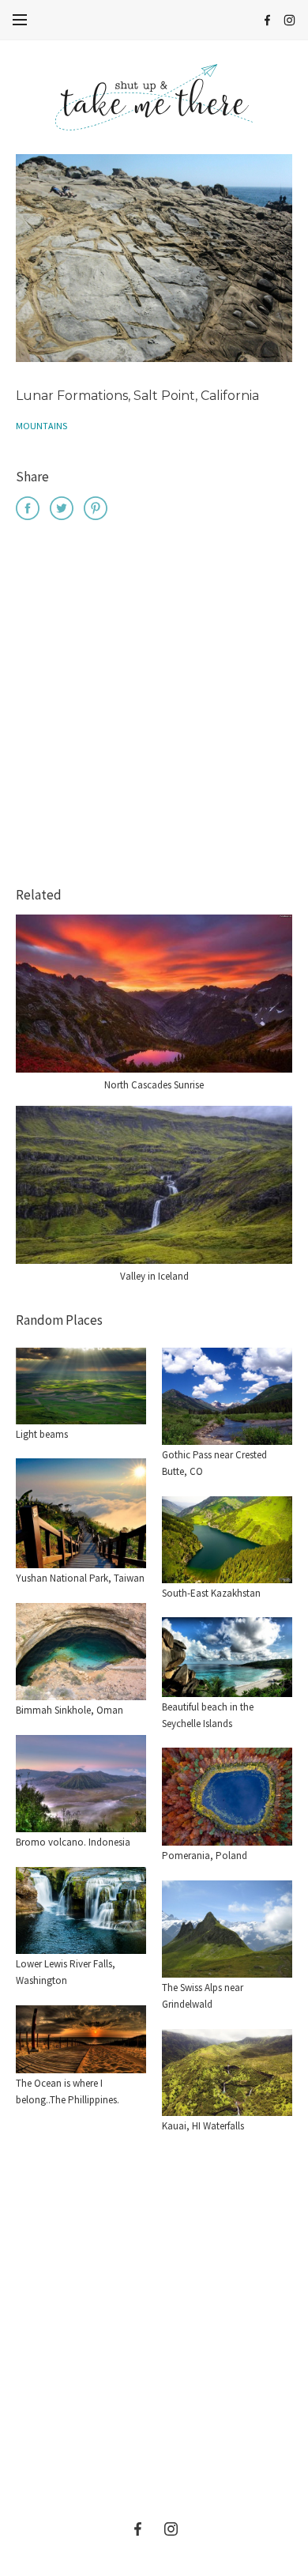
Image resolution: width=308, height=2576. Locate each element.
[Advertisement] (154, 706)
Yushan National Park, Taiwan (80, 1578)
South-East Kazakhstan (211, 1593)
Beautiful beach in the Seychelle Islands (208, 1715)
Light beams (42, 1434)
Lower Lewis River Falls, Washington (66, 1972)
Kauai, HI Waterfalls (203, 2126)
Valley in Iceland (154, 1276)
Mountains (41, 426)
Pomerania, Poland (205, 1856)
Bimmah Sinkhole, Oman (69, 1710)
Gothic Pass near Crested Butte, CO (214, 1463)
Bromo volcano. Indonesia (73, 1842)
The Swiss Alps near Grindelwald (203, 1996)
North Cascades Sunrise (154, 1085)
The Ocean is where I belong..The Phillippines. (68, 2091)
